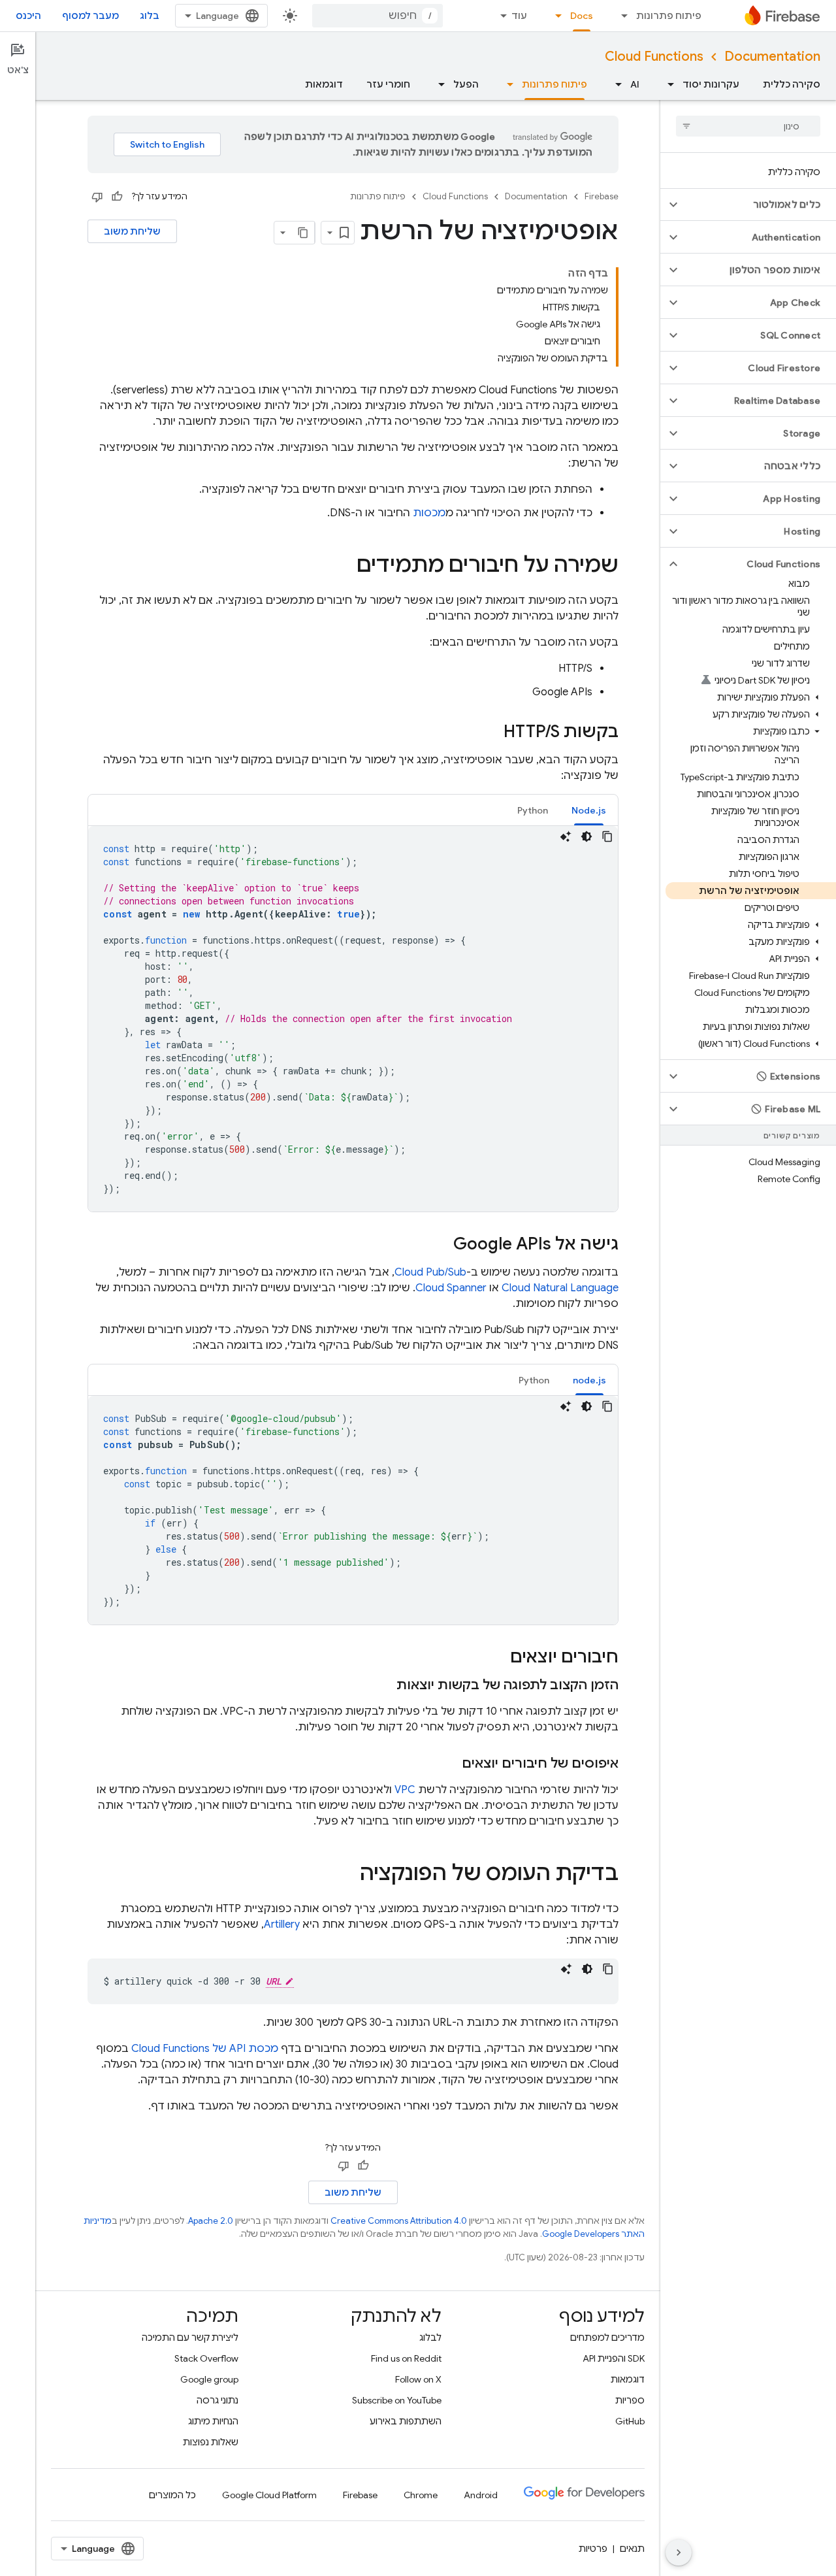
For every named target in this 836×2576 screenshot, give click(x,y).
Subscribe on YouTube (397, 2400)
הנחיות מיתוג (213, 2421)
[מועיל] (117, 197)
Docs (582, 16)
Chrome (421, 2495)
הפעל (466, 84)
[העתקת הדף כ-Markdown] (303, 233)
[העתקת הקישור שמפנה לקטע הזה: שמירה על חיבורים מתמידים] (344, 567)
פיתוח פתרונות (669, 16)
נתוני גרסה (217, 2400)
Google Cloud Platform (269, 2495)
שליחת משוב (132, 231)
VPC (405, 1790)
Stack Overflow (206, 2358)
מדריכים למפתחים (607, 2337)
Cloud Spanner (451, 1288)
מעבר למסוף (90, 16)
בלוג (150, 16)
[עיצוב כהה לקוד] (587, 836)
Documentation (772, 57)
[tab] (589, 810)
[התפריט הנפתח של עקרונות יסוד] (667, 84)
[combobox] (378, 16)
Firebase (602, 196)
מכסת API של (205, 2049)
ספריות (630, 2400)
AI (635, 84)
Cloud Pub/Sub (430, 1272)
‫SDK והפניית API (614, 2358)
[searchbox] (748, 126)
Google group (209, 2379)
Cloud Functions (654, 57)
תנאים (632, 2549)
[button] (759, 205)
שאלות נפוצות (211, 2442)
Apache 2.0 (211, 2221)
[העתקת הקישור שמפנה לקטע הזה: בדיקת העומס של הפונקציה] (347, 1875)
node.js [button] (589, 1380)
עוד (519, 16)
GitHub (630, 2421)
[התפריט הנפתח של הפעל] (438, 84)
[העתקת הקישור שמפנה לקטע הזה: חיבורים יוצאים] (497, 1658)
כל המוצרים (172, 2495)
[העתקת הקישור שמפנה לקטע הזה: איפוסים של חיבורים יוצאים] (449, 1764)
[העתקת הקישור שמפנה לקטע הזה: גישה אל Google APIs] (440, 1245)
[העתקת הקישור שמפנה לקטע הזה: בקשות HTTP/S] (490, 733)
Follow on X (418, 2379)
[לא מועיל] (97, 197)
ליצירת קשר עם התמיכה (190, 2337)
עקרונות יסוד (711, 84)
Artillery (282, 1924)
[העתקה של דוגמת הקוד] (607, 836)
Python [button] (533, 810)
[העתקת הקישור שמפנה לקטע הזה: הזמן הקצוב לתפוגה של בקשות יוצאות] (383, 1685)
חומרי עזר (388, 84)
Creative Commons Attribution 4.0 (399, 2221)
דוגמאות (324, 84)
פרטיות (593, 2549)
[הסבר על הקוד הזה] (566, 836)
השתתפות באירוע (406, 2421)
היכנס (28, 16)
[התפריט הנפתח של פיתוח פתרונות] (620, 16)
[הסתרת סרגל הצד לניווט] (679, 2552)
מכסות (429, 513)
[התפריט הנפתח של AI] (615, 84)
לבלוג (430, 2337)
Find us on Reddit (406, 2358)
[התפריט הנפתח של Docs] (555, 16)
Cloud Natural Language (560, 1288)
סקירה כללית (792, 84)
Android (481, 2495)
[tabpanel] (353, 1019)
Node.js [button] (589, 810)
